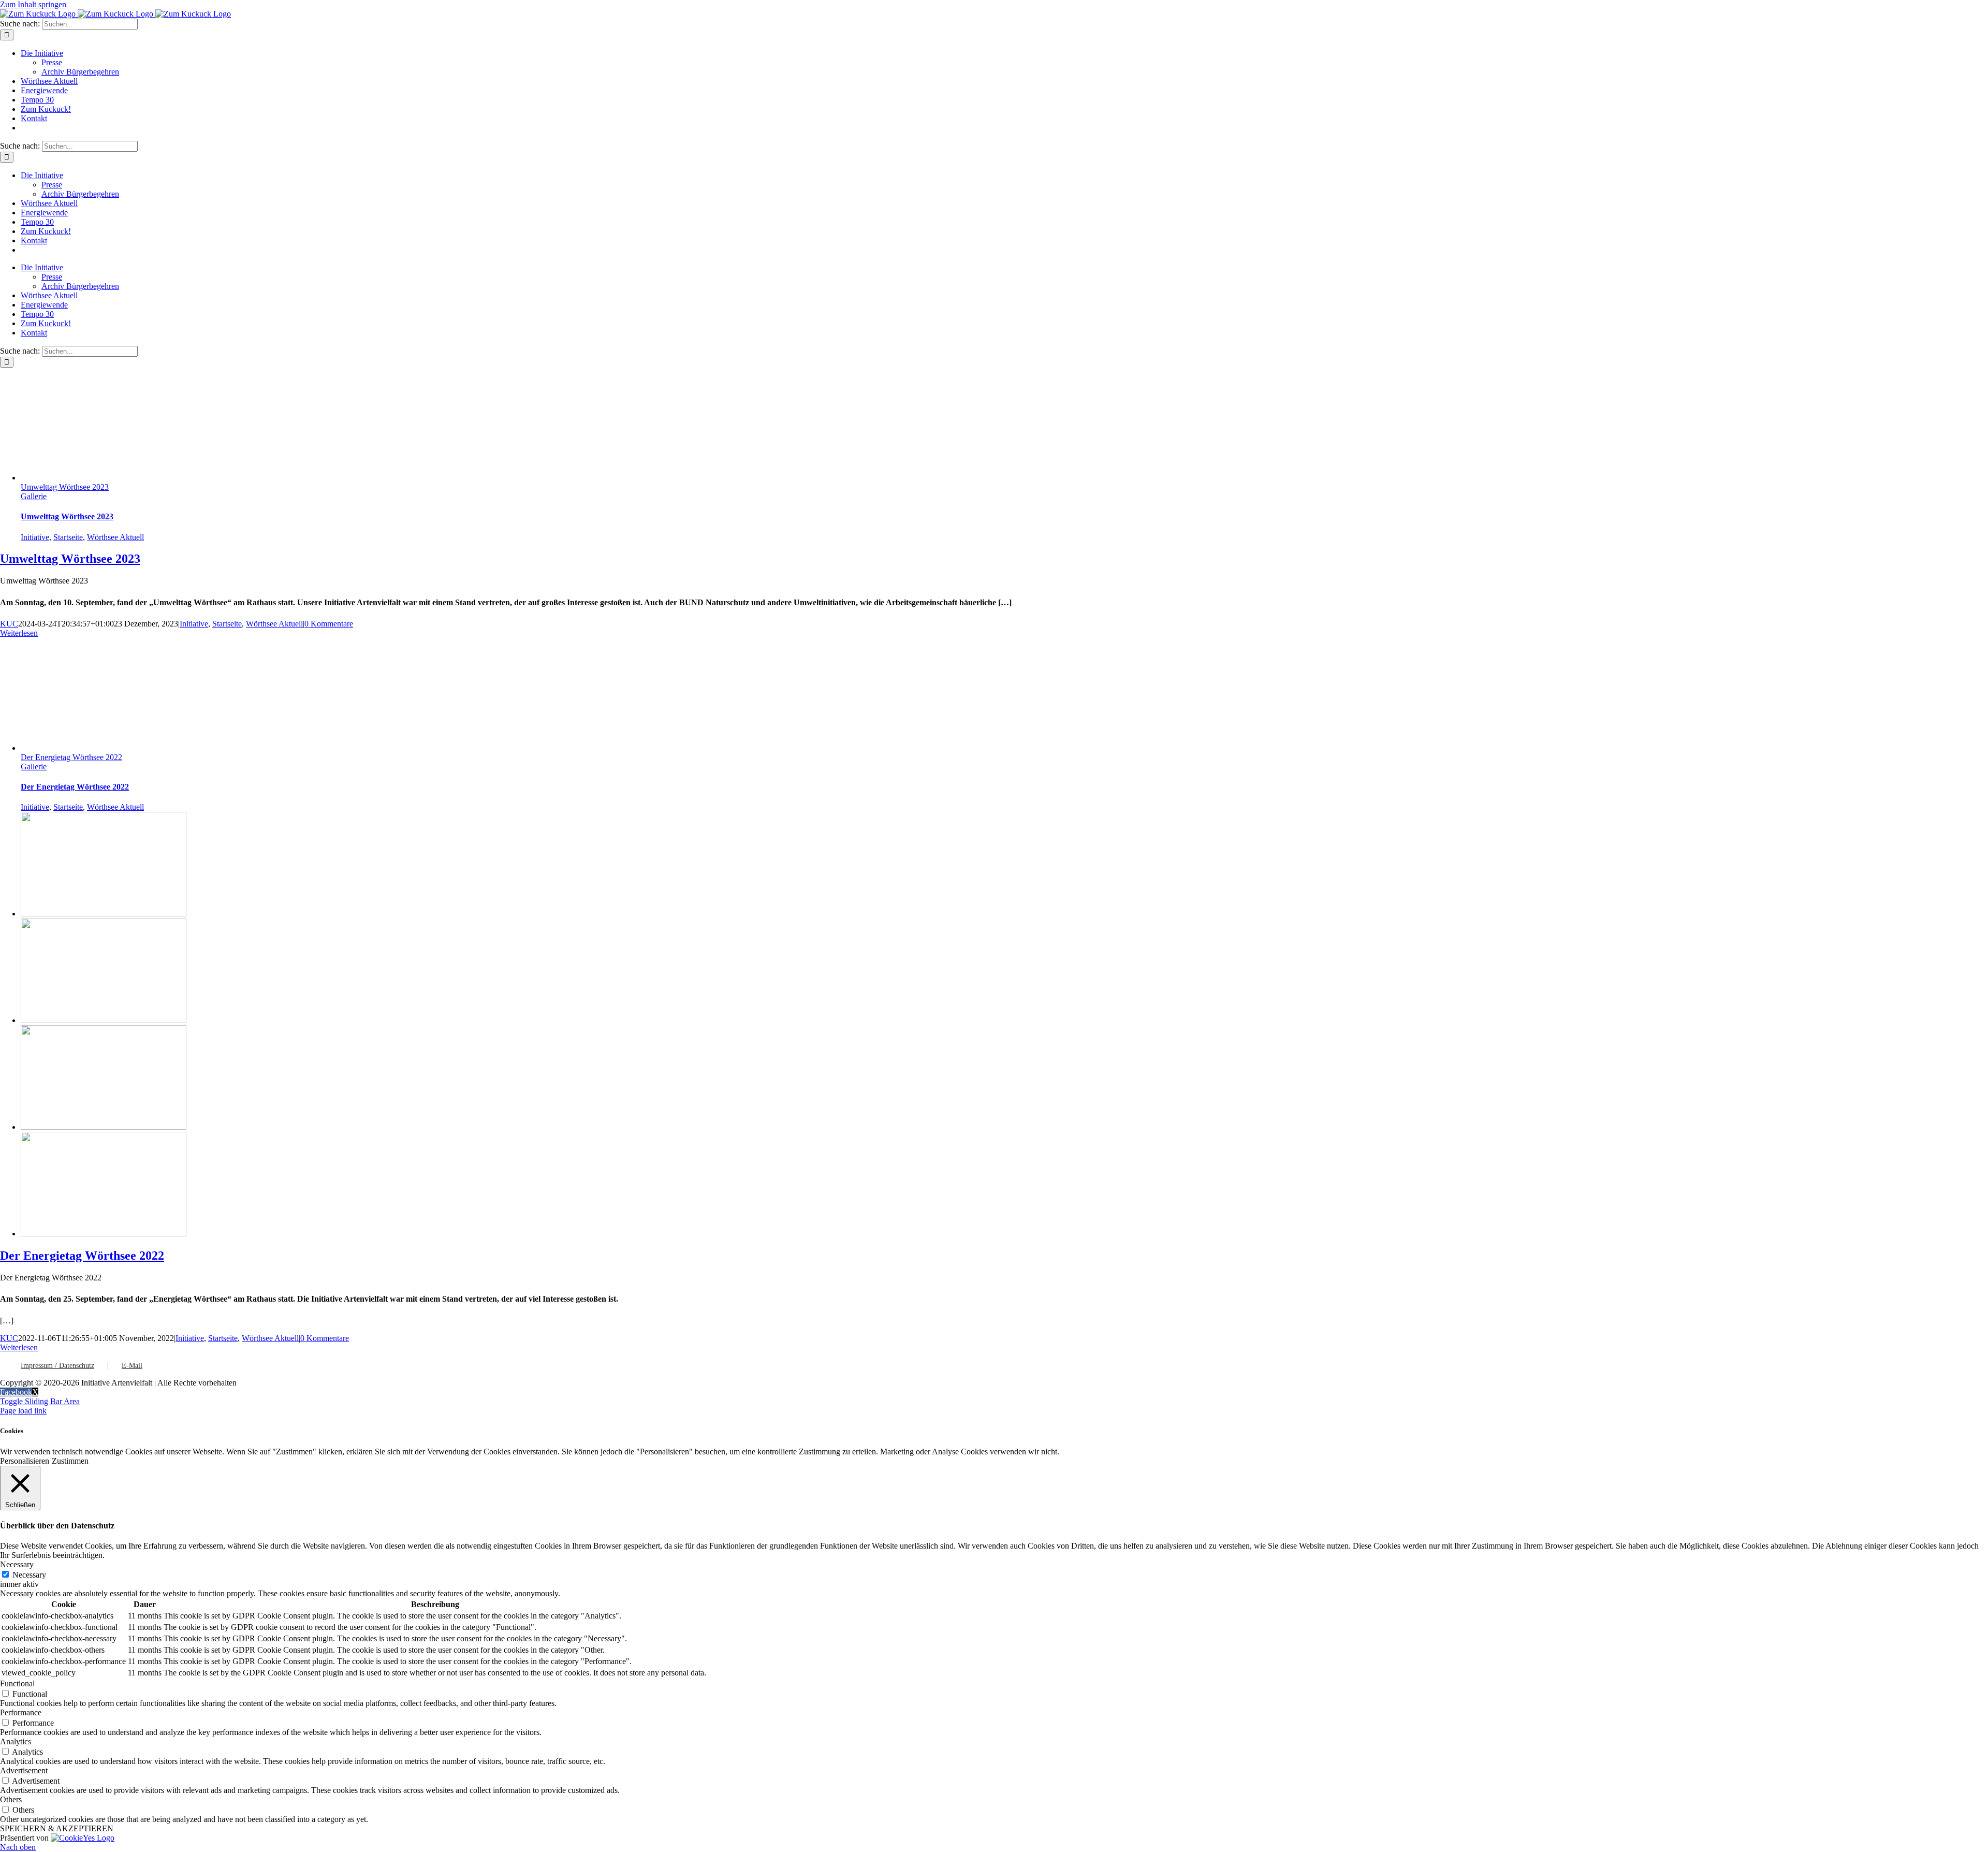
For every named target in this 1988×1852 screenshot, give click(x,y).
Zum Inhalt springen (33, 4)
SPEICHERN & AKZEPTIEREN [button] (57, 1828)
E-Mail (132, 1366)
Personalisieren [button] (25, 1461)
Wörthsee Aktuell (115, 537)
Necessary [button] (17, 1564)
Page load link (23, 1411)
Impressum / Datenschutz (57, 1366)
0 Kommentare (329, 624)
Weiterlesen (19, 633)
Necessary (29, 1575)
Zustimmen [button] (70, 1461)
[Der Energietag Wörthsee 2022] (104, 914)
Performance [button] (21, 1712)
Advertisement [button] (24, 1770)
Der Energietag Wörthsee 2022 (71, 757)
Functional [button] (17, 1683)
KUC (9, 624)
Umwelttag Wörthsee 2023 (65, 487)
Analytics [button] (16, 1741)
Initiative (35, 537)
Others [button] (11, 1799)
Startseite (68, 537)
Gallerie (34, 496)
